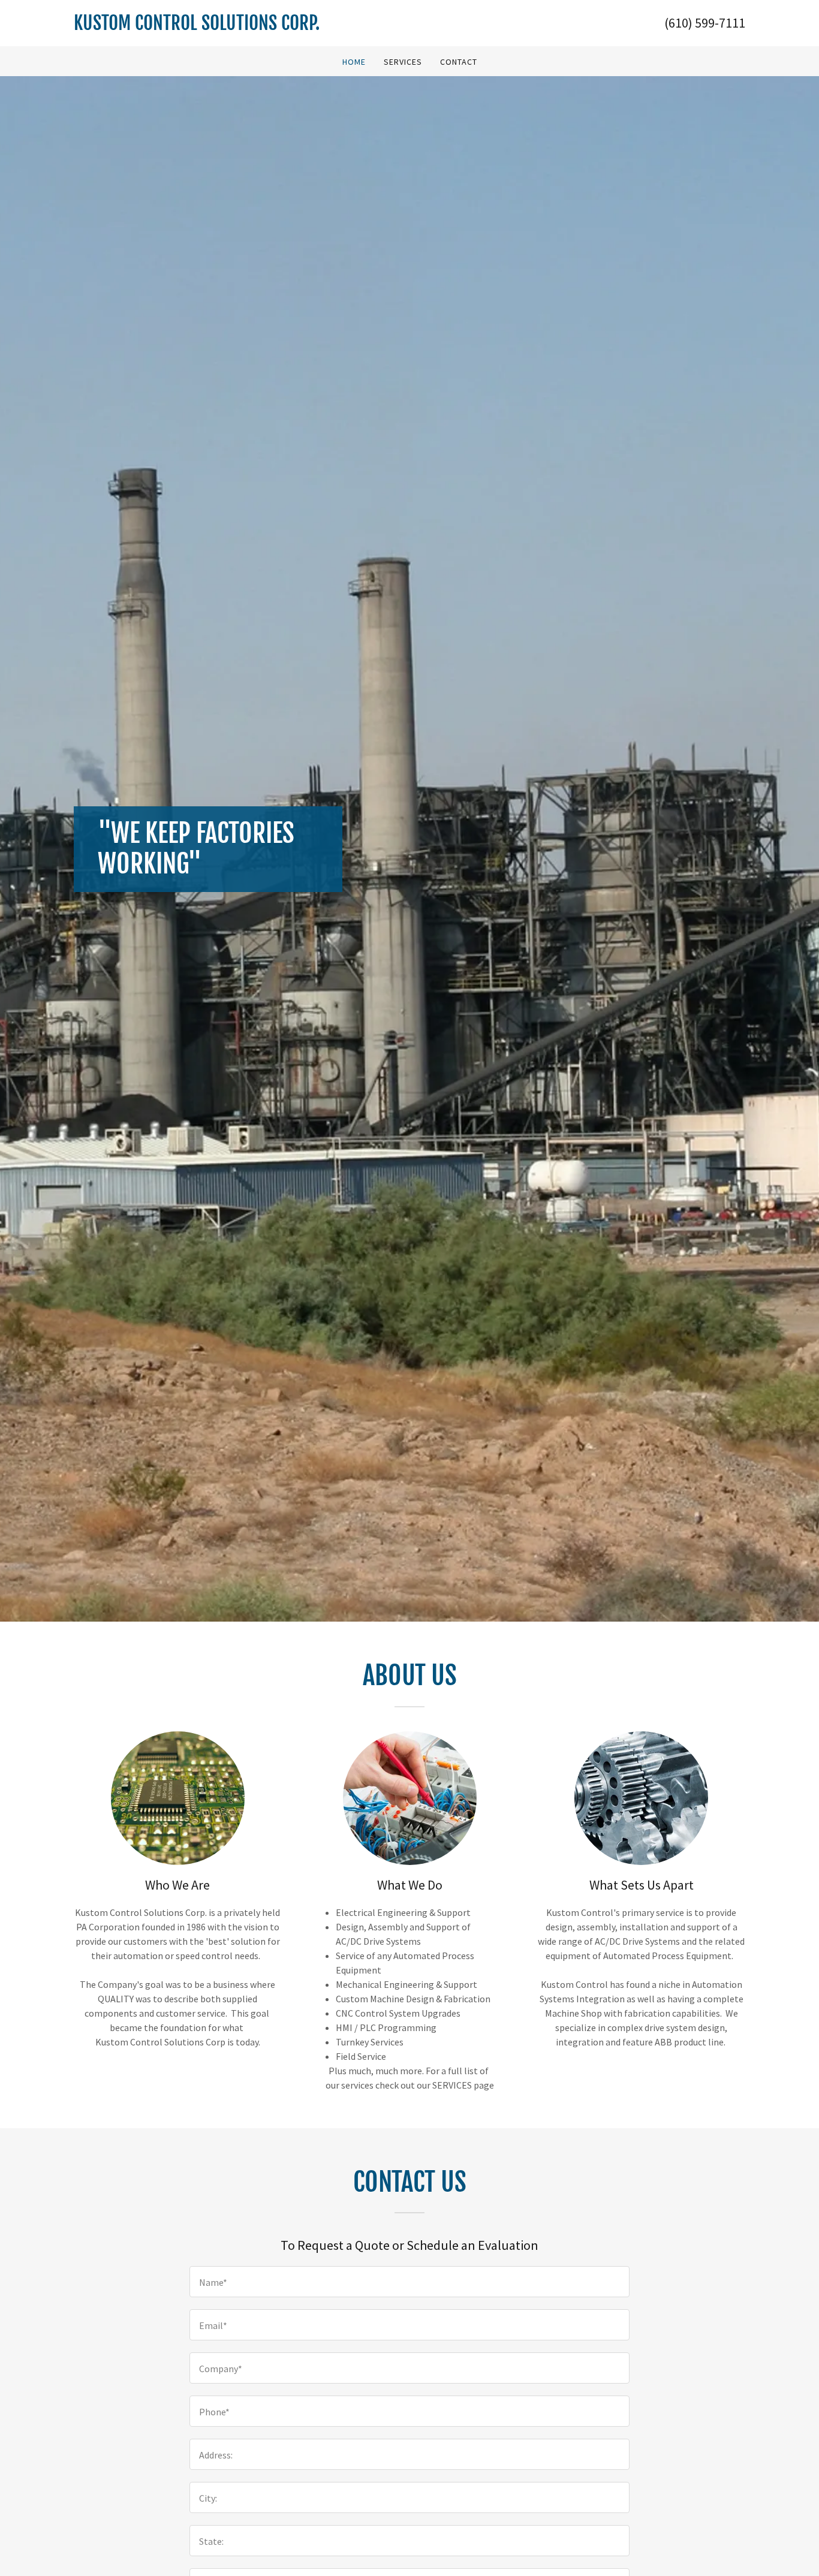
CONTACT (459, 62)
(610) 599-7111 (705, 23)
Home (354, 62)
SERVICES (403, 62)
